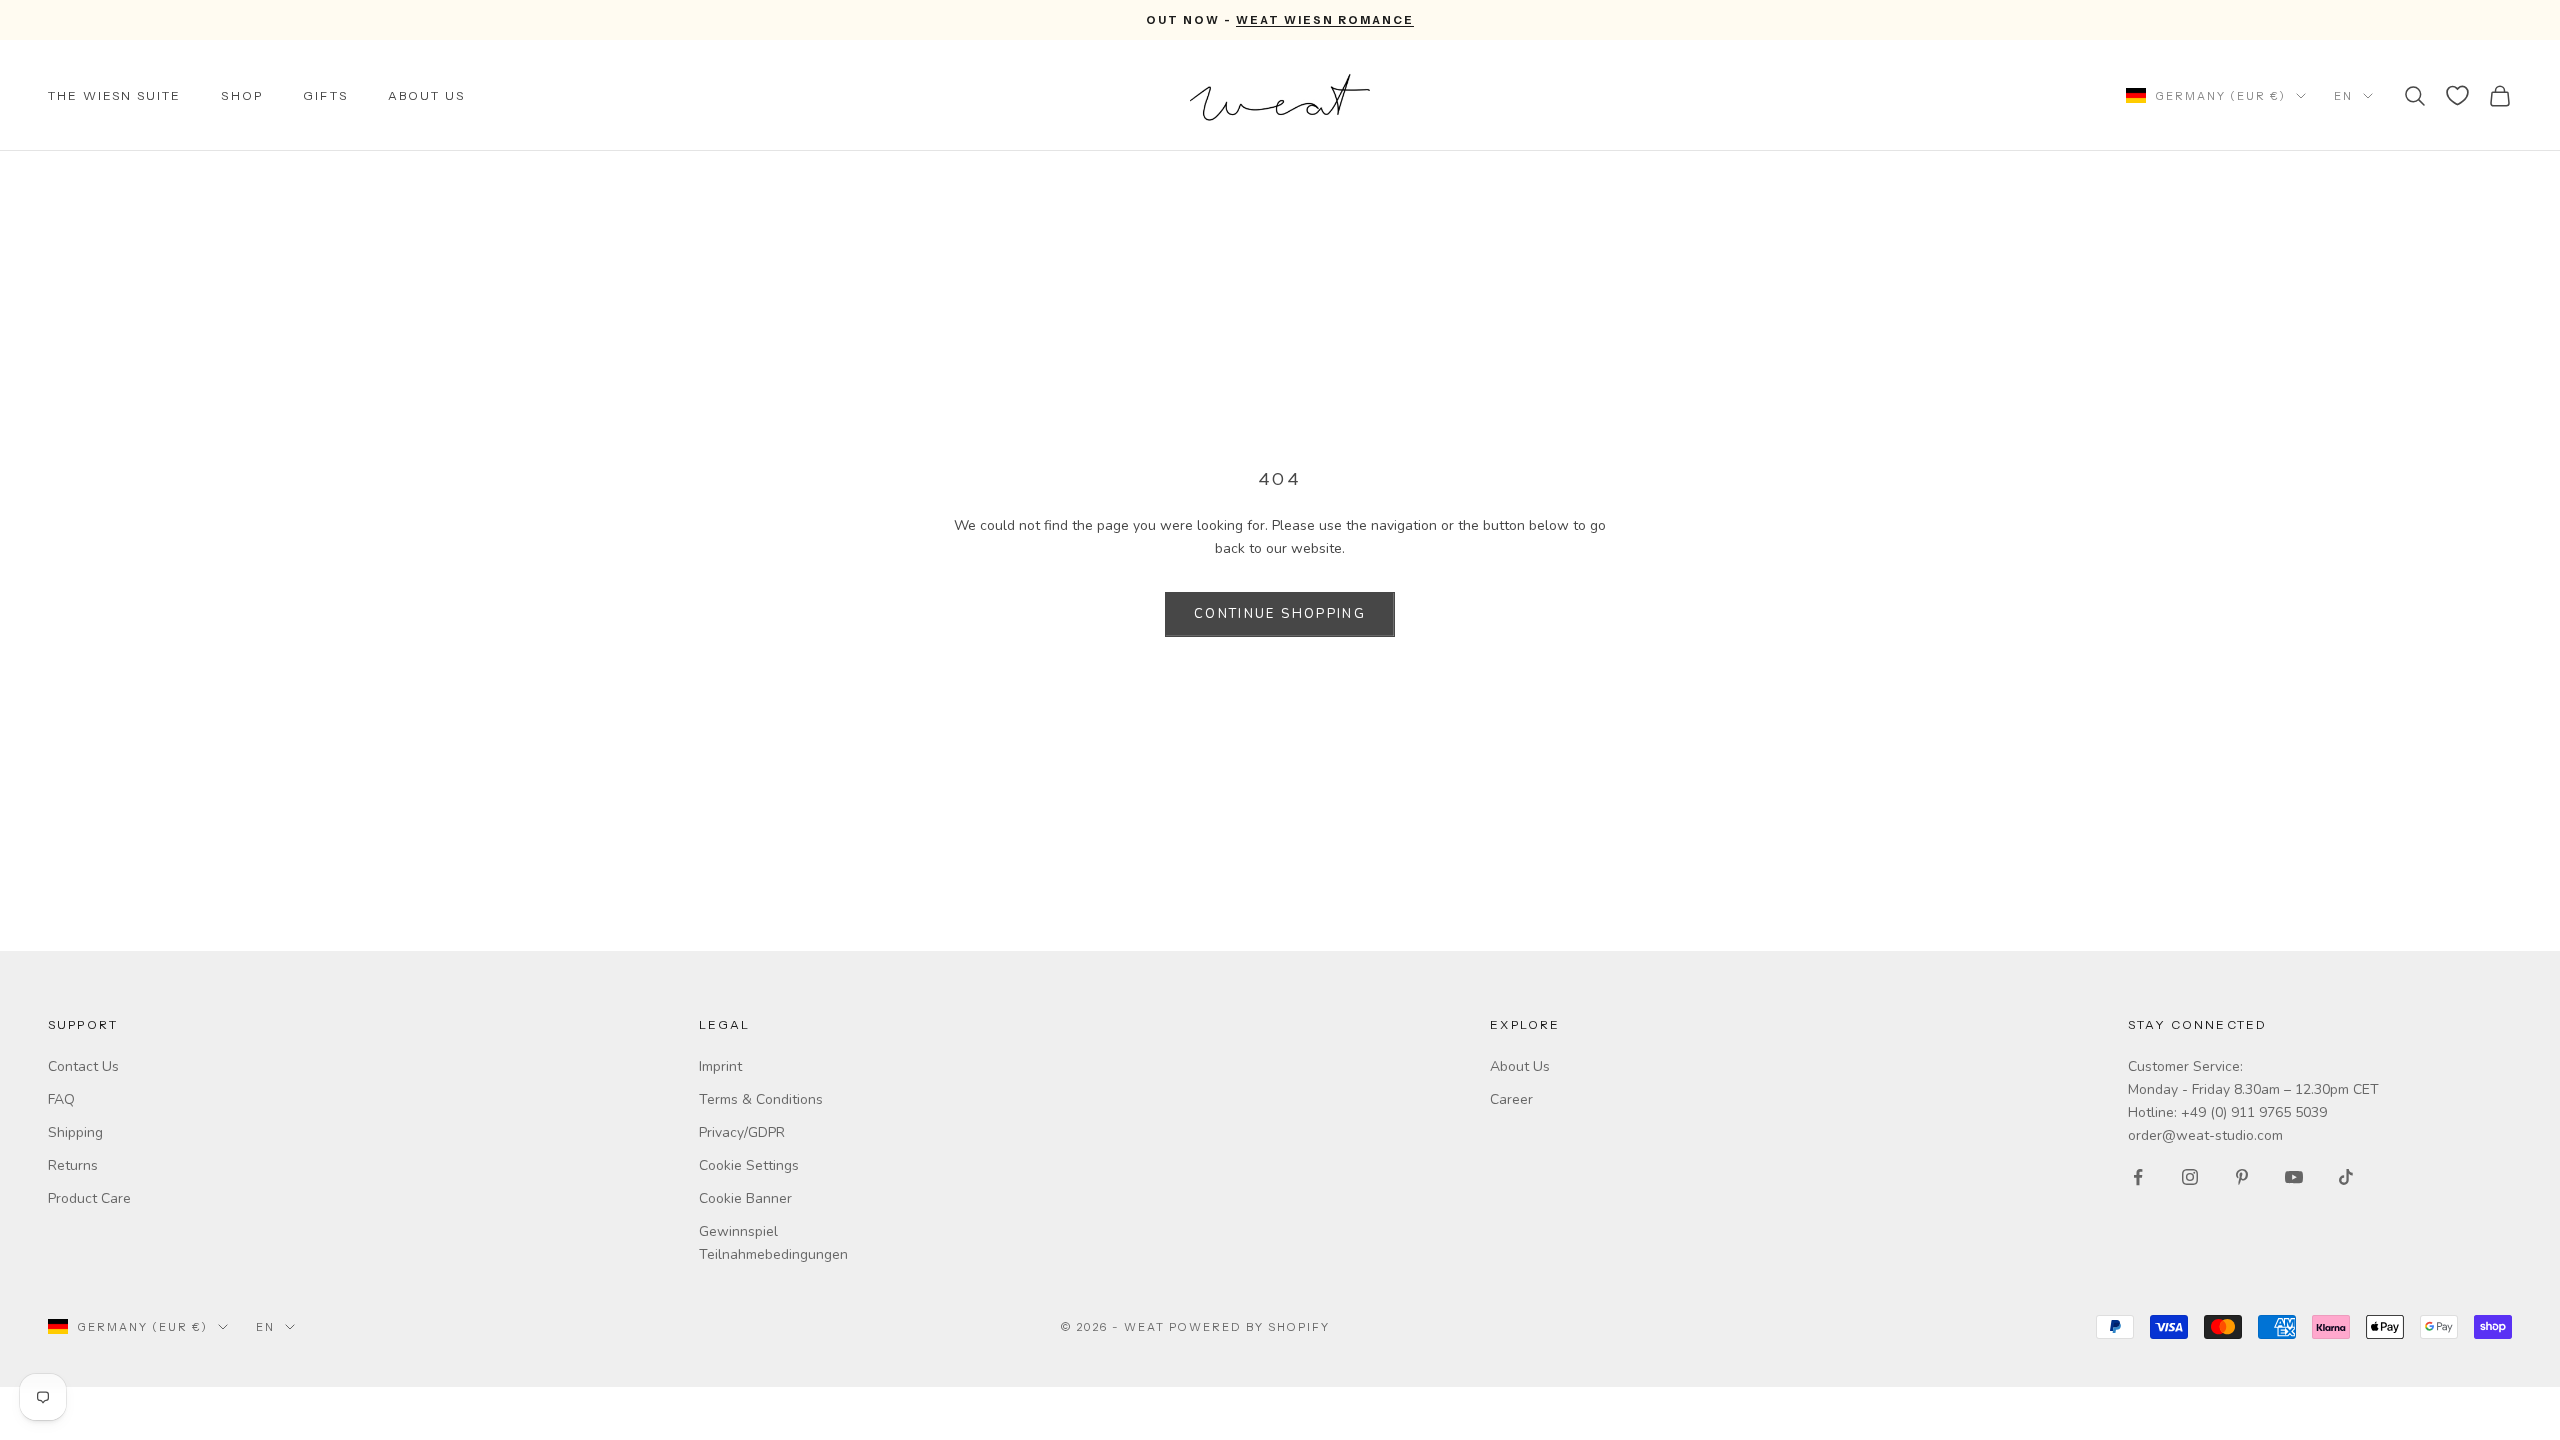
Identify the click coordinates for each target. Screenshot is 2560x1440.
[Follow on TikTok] (2346, 1177)
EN (2343, 96)
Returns (73, 1165)
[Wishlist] (2457, 95)
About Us (426, 95)
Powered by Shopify (1249, 1327)
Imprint (720, 1066)
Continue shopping (1280, 614)
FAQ (61, 1099)
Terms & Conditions (761, 1099)
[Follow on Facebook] (2138, 1177)
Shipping (75, 1132)
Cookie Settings (749, 1165)
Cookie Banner (745, 1198)
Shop (242, 95)
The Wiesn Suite (114, 95)
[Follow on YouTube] (2294, 1177)
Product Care (89, 1198)
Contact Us (83, 1066)
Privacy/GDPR (742, 1132)
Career (1511, 1099)
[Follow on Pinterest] (2242, 1177)
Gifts (325, 95)
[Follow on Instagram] (2190, 1177)
